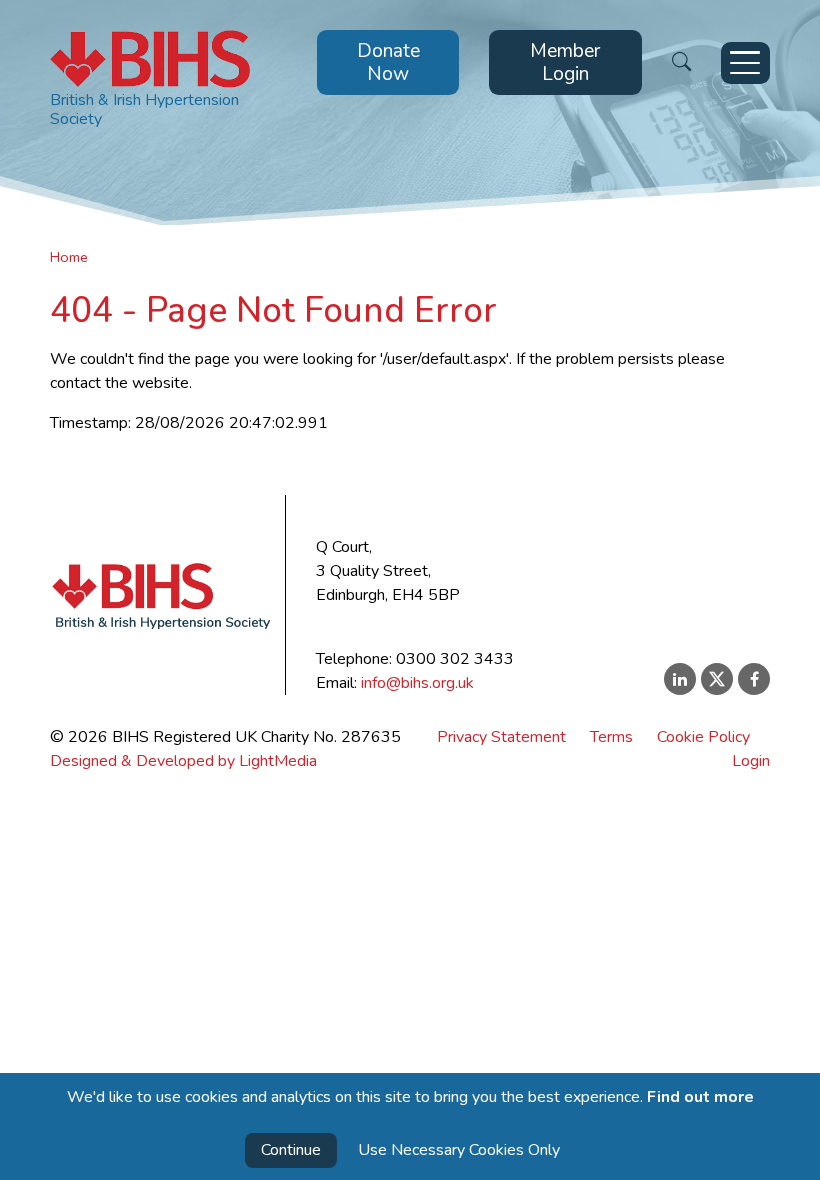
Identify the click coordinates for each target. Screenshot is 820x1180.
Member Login (565, 62)
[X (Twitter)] (717, 679)
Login (751, 761)
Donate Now (388, 62)
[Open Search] (681, 62)
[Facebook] (754, 679)
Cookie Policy (703, 737)
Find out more (700, 1097)
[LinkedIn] (680, 679)
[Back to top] (789, 1150)
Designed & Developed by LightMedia (183, 761)
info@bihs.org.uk (417, 683)
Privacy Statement (501, 737)
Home (69, 257)
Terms (611, 737)
